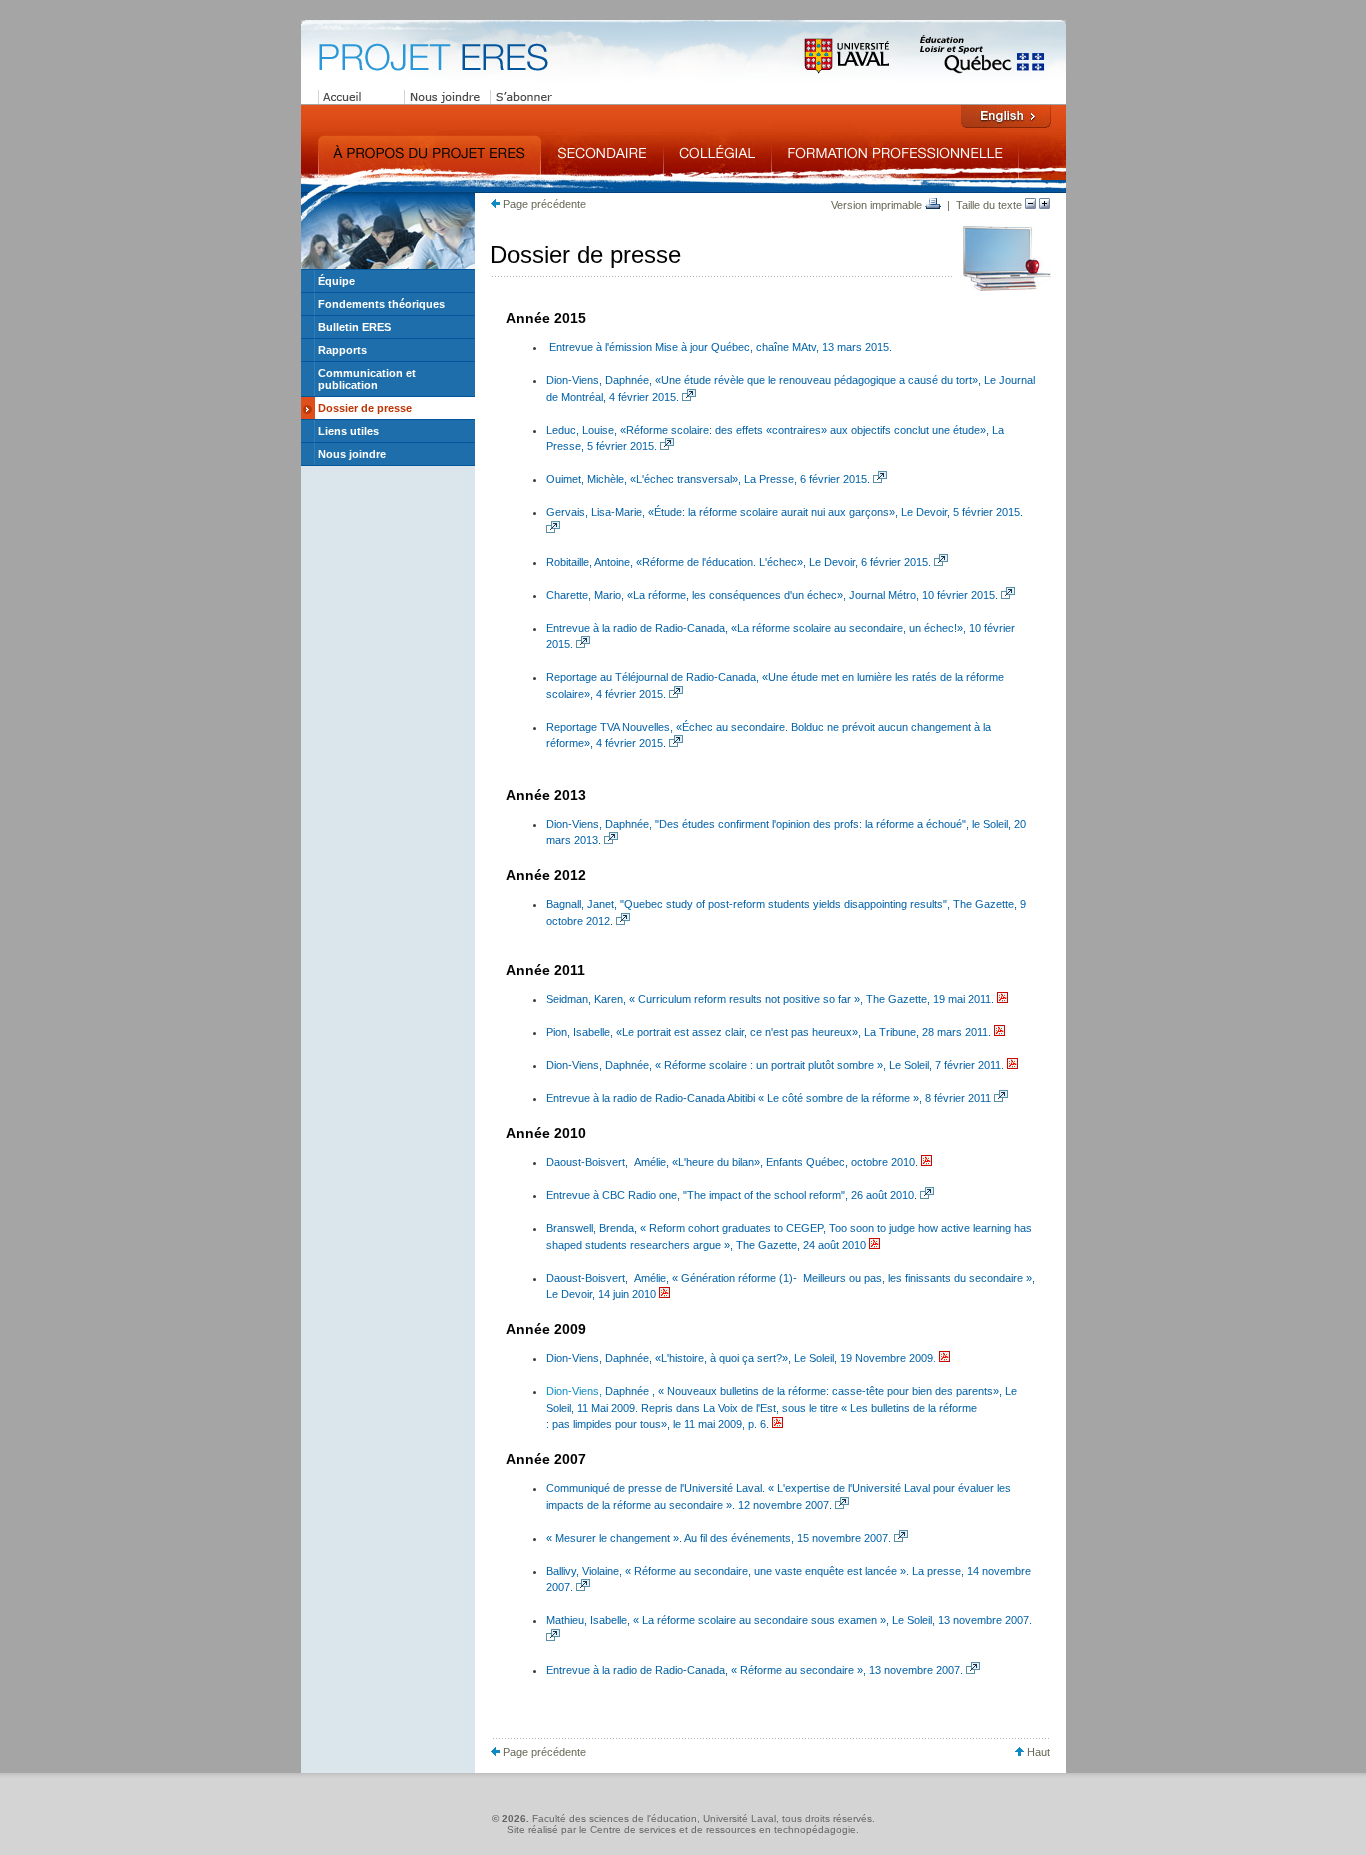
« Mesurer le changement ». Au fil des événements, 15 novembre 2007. (718, 1538)
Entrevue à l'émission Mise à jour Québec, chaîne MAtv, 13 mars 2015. (720, 347)
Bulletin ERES (354, 327)
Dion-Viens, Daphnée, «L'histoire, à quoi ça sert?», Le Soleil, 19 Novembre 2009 (739, 1358)
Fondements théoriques (381, 304)
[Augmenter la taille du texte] (1044, 205)
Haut (1037, 1752)
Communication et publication (367, 379)
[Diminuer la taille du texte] (1030, 205)
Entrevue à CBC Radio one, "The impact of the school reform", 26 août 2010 (730, 1195)
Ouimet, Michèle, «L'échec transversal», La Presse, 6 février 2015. (708, 479)
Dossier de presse (365, 408)
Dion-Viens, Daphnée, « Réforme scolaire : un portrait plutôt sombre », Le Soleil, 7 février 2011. (775, 1065)
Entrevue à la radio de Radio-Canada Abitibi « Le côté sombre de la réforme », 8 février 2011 (768, 1098)
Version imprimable (878, 205)
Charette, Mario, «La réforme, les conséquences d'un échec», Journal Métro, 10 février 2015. (772, 595)
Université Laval (739, 1818)
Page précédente (543, 204)
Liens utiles (348, 431)
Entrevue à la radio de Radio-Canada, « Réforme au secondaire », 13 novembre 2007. (754, 1670)
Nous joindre (352, 454)
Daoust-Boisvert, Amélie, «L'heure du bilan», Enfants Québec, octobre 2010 (730, 1162)
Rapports (342, 350)
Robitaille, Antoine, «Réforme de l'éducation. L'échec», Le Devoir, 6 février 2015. (738, 562)
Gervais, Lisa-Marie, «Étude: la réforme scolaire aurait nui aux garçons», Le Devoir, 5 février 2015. (784, 512)
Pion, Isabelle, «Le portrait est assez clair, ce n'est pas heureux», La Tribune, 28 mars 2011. (768, 1032)
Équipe (336, 281)
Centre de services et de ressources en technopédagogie (723, 1829)
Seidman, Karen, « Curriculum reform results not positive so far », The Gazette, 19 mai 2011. (770, 999)
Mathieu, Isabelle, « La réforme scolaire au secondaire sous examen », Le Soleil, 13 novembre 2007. (789, 1620)
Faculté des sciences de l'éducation (614, 1818)
